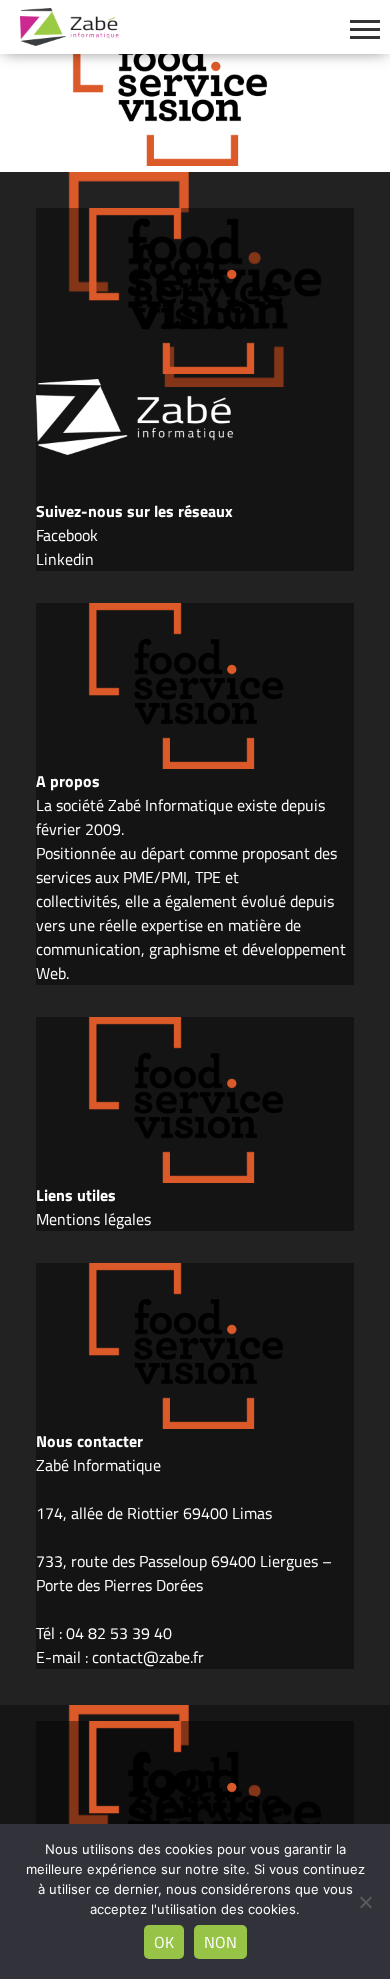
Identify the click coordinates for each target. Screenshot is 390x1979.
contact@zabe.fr (148, 1657)
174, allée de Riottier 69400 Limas (154, 1513)
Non (220, 1942)
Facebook (67, 535)
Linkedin (65, 559)
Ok (164, 1942)
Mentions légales (93, 1219)
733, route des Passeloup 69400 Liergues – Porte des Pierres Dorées (184, 1573)
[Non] (365, 1902)
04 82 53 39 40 (119, 1633)
